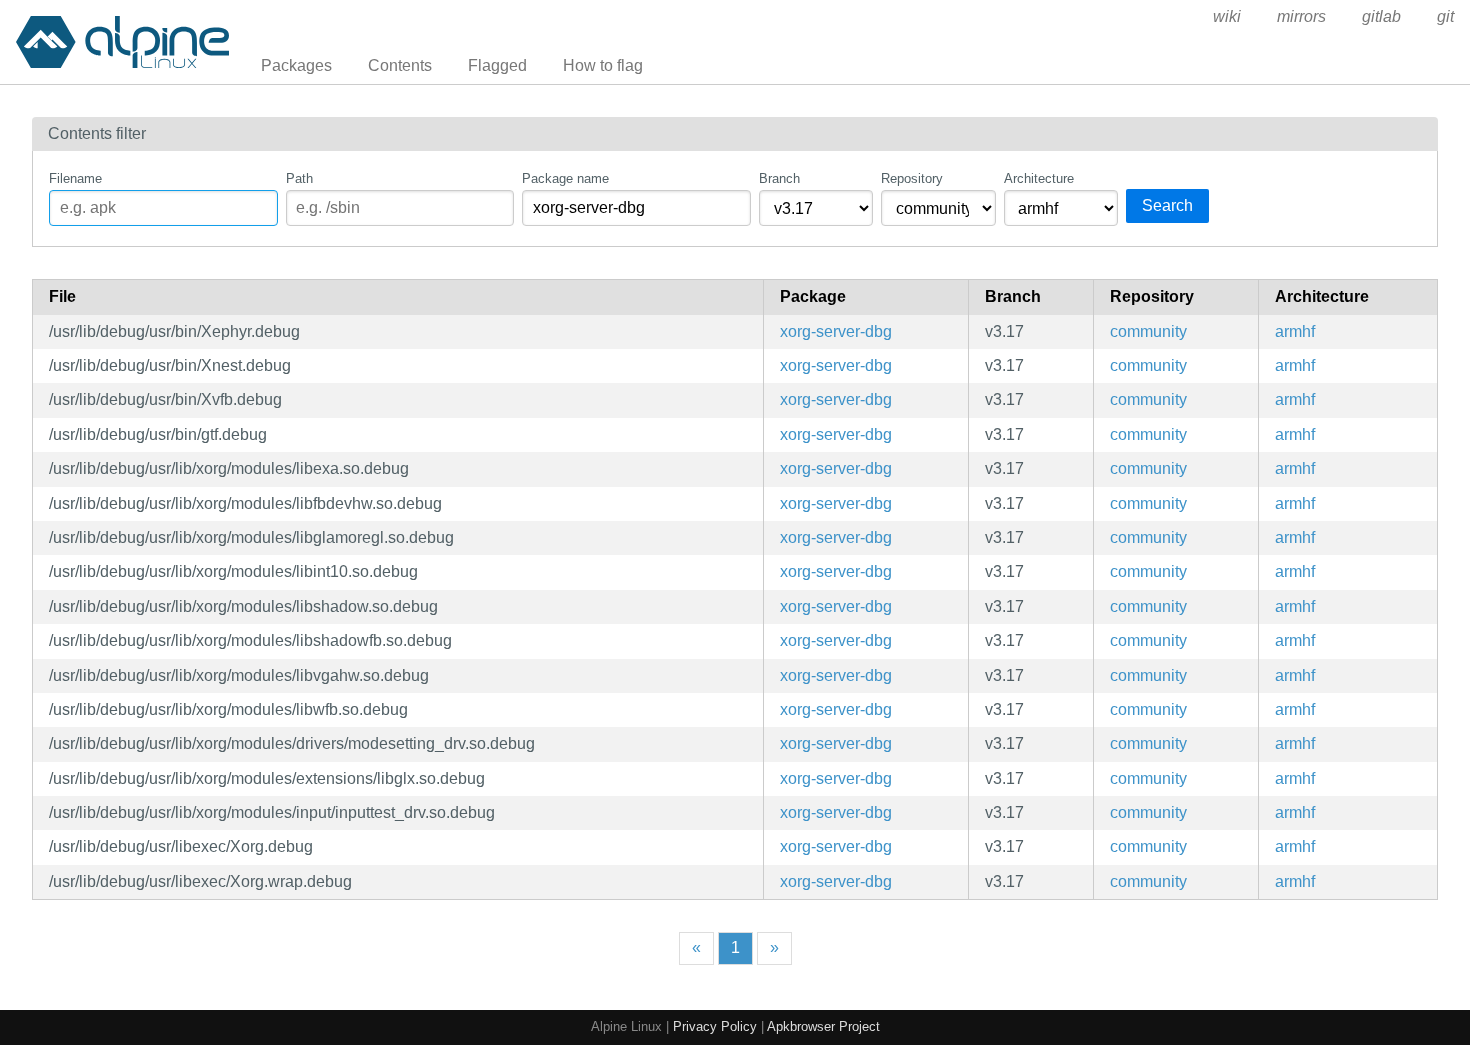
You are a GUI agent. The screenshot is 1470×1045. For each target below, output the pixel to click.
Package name (565, 178)
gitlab (1381, 16)
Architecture (1039, 178)
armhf (1295, 331)
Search (1167, 205)
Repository (912, 178)
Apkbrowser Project (823, 1026)
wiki (1227, 16)
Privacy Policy (715, 1026)
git (1445, 16)
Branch (779, 178)
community (1148, 331)
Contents (400, 65)
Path (299, 178)
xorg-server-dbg (836, 331)
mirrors (1301, 16)
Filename (75, 178)
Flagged (497, 65)
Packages (296, 65)
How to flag (603, 65)
